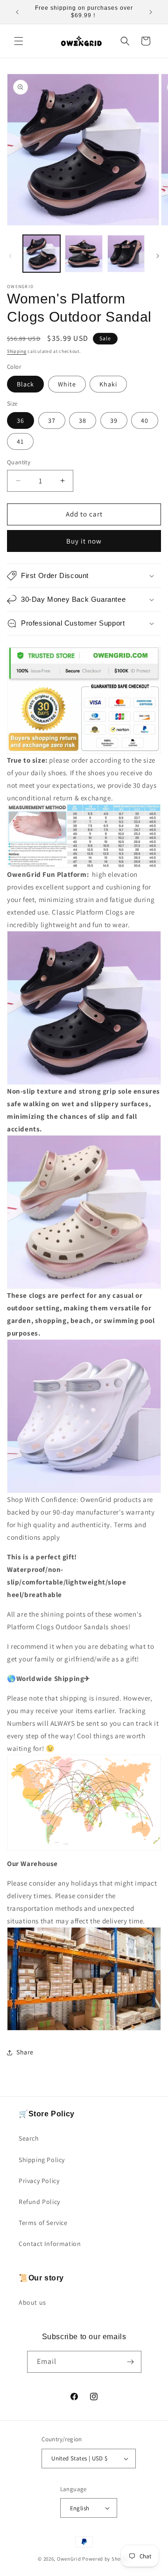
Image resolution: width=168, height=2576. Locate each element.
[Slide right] (158, 256)
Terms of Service (43, 2223)
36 (21, 420)
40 (145, 420)
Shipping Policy (42, 2160)
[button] (19, 41)
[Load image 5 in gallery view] (126, 254)
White (67, 384)
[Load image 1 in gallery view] (42, 254)
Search (29, 2138)
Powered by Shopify (106, 2559)
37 (52, 420)
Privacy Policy (39, 2181)
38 (83, 420)
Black (25, 384)
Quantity (19, 462)
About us (32, 2302)
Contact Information (50, 2244)
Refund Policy (39, 2202)
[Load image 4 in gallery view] (84, 254)
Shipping (17, 351)
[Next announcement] (151, 12)
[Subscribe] (131, 2362)
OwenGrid (69, 2559)
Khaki (108, 384)
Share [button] (25, 2052)
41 (20, 441)
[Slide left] (10, 256)
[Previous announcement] (17, 12)
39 (114, 420)
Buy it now (84, 541)
